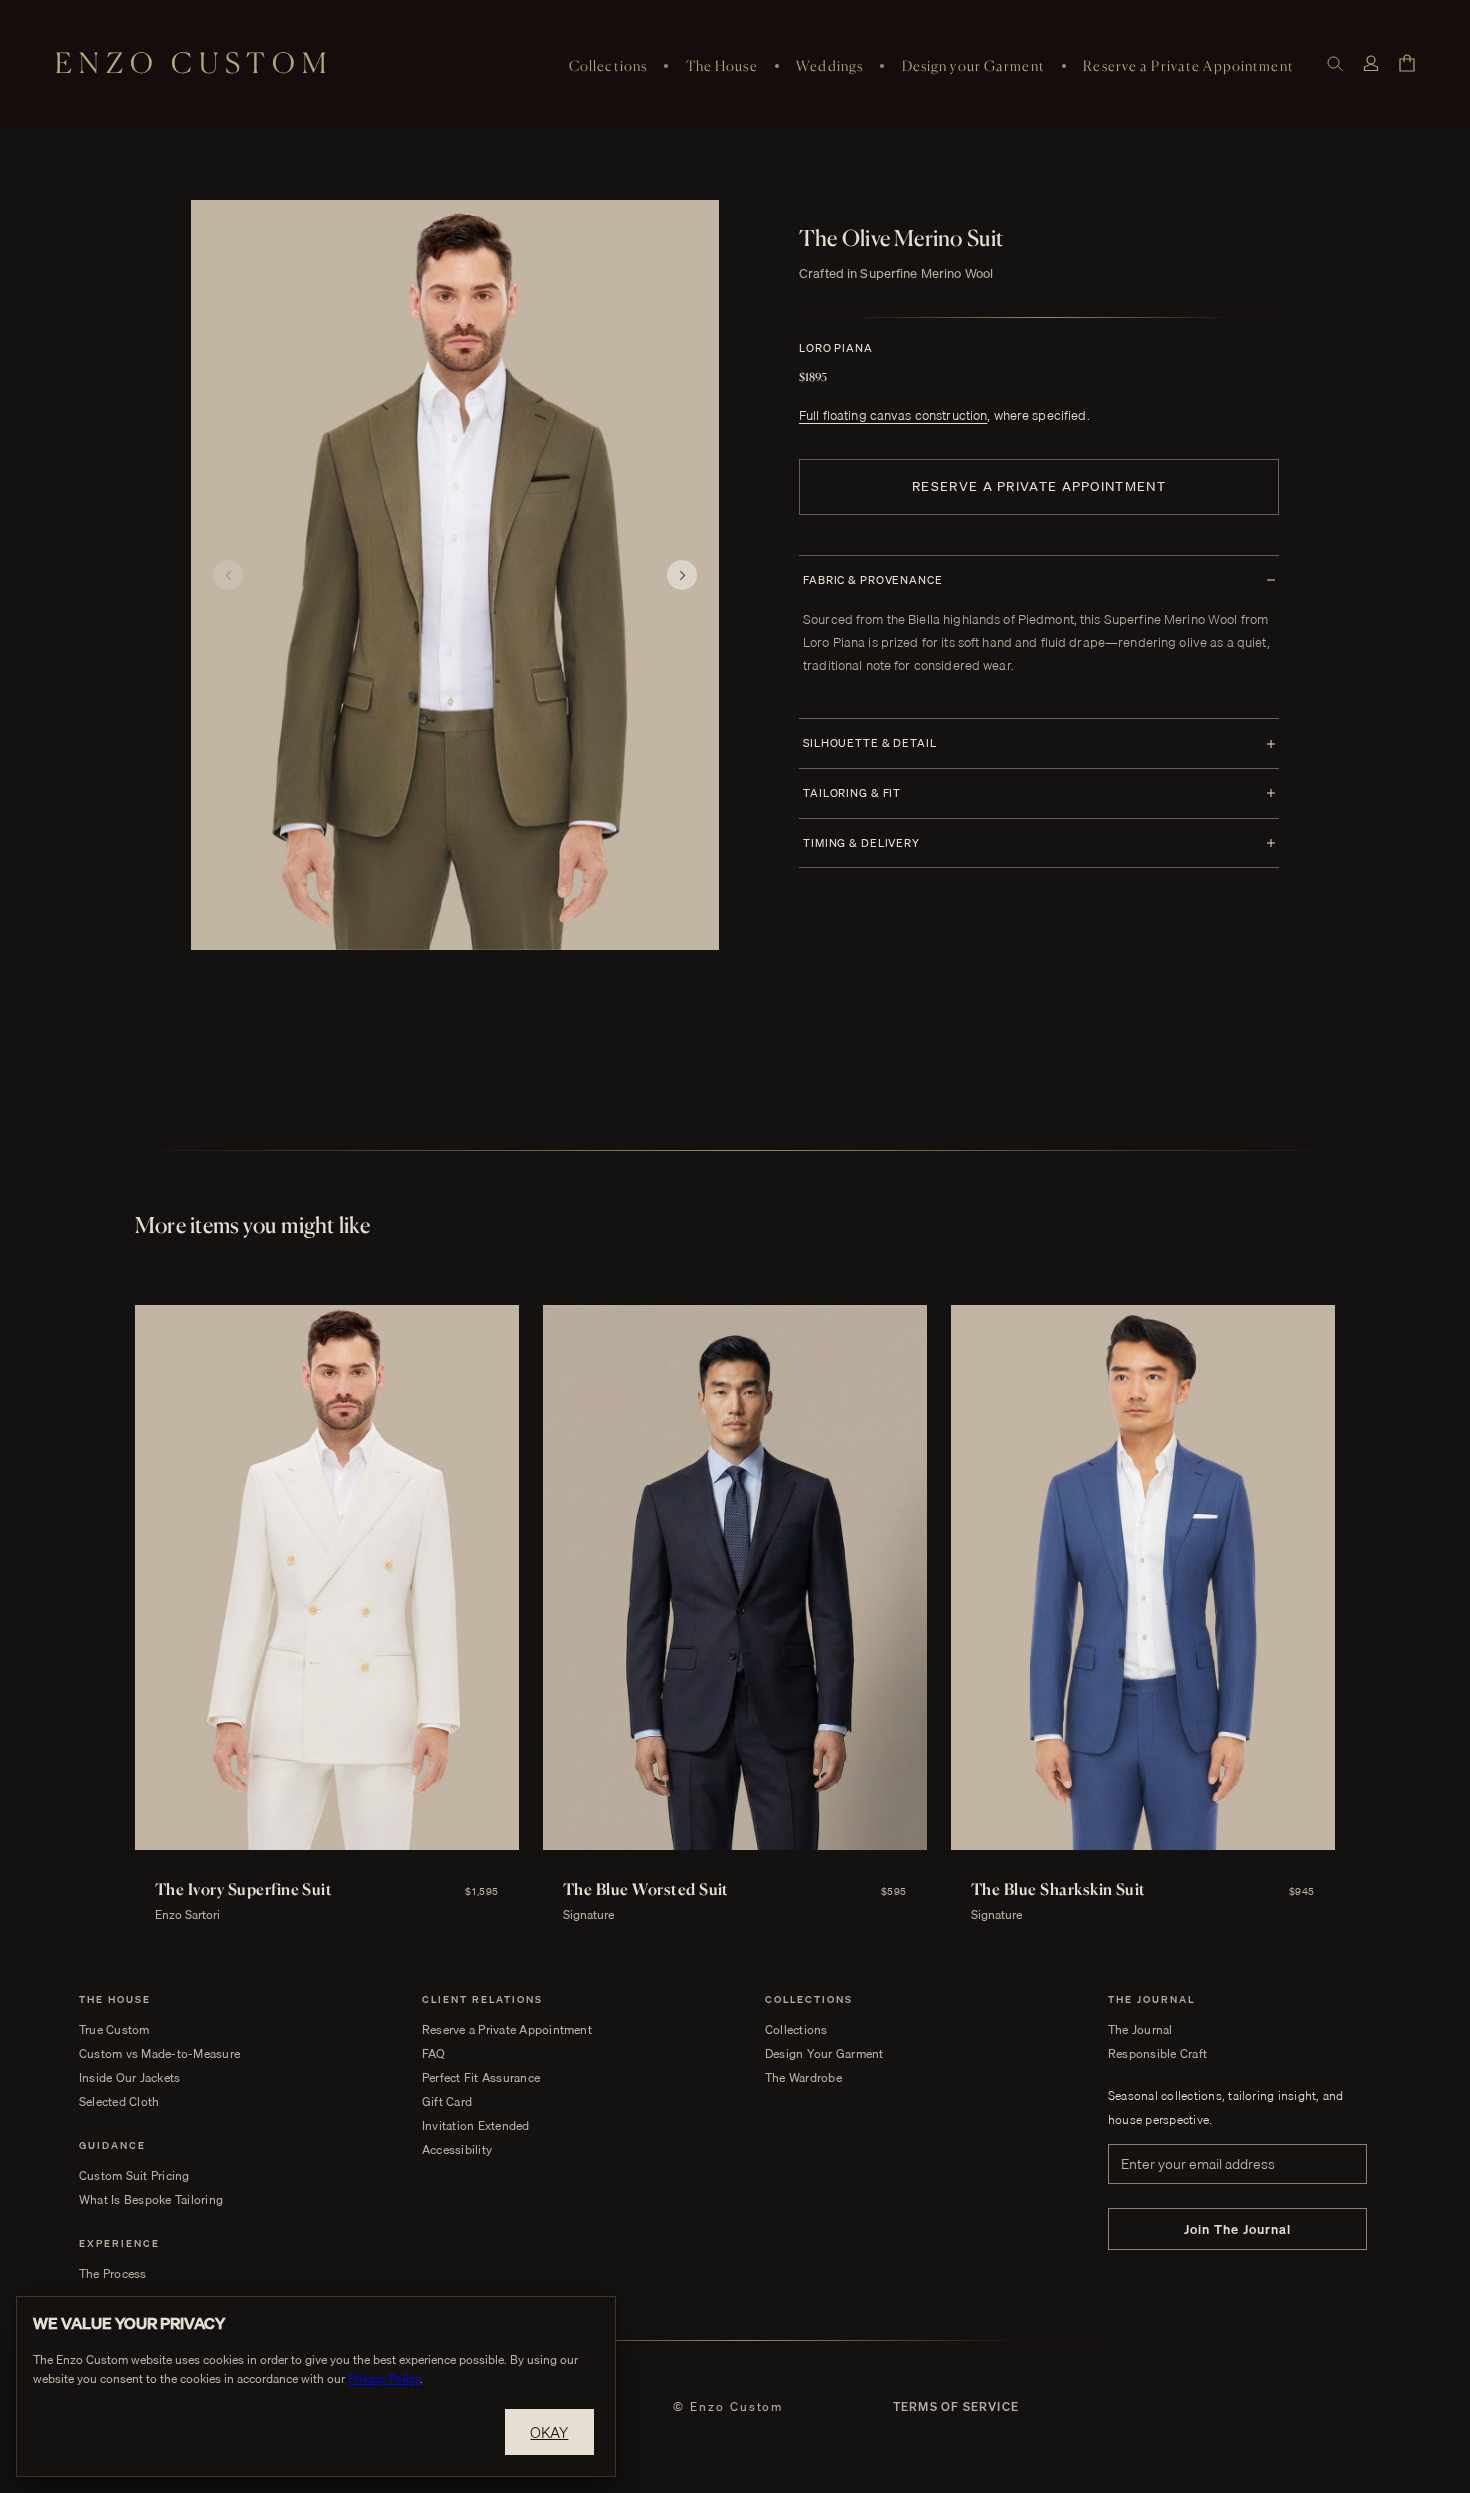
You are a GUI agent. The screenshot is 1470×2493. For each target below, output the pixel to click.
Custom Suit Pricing (134, 2176)
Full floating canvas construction (893, 415)
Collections (608, 65)
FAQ (434, 2054)
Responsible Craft (1157, 2054)
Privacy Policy (384, 2378)
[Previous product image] (228, 575)
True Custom (114, 2030)
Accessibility (457, 2150)
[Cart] (1407, 63)
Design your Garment (973, 65)
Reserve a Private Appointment (1188, 65)
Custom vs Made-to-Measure (159, 2054)
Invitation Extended (476, 2126)
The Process (113, 2274)
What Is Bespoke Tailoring (151, 2200)
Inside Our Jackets (129, 2078)
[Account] (1371, 63)
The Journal (1140, 2030)
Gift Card (447, 2102)
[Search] (1335, 63)
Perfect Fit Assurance (481, 2078)
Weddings (829, 65)
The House (722, 65)
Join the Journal (1238, 2229)
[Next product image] (682, 575)
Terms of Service (956, 2407)
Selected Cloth (119, 2102)
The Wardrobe (803, 2078)
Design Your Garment (824, 2054)
